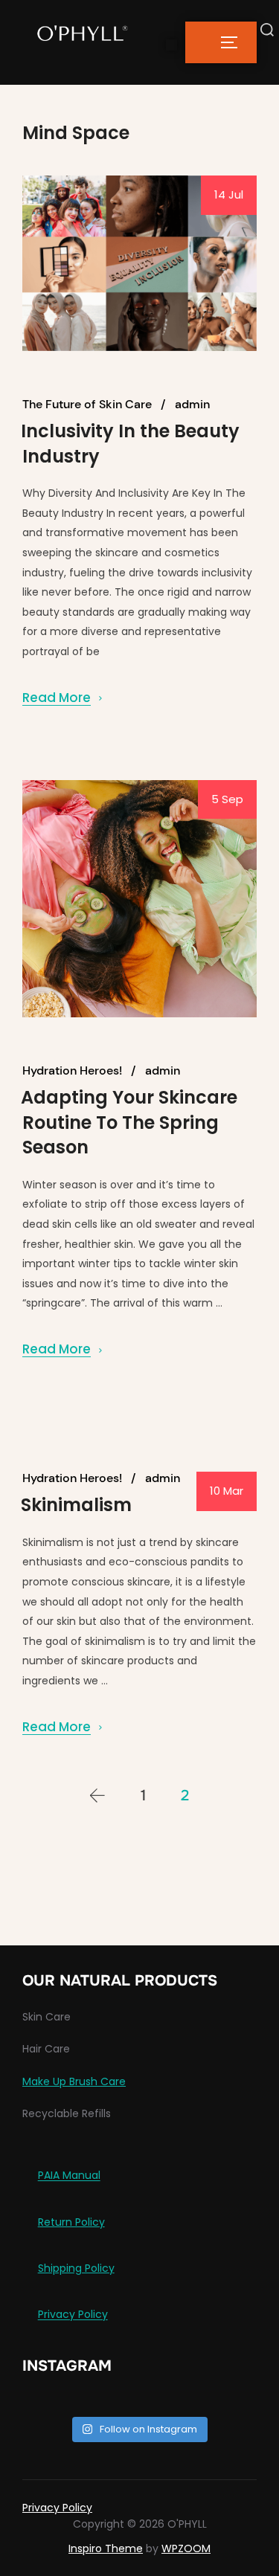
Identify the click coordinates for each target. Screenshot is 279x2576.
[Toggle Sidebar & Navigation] (221, 42)
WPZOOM (186, 2548)
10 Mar (227, 1491)
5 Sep (227, 799)
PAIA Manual (69, 2176)
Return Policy (71, 2222)
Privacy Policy (73, 2315)
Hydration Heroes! (72, 1071)
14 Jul (229, 194)
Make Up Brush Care (74, 2081)
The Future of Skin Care (87, 405)
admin (192, 405)
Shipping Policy (76, 2268)
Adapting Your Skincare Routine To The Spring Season (129, 1122)
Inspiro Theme (106, 2548)
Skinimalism (76, 1505)
